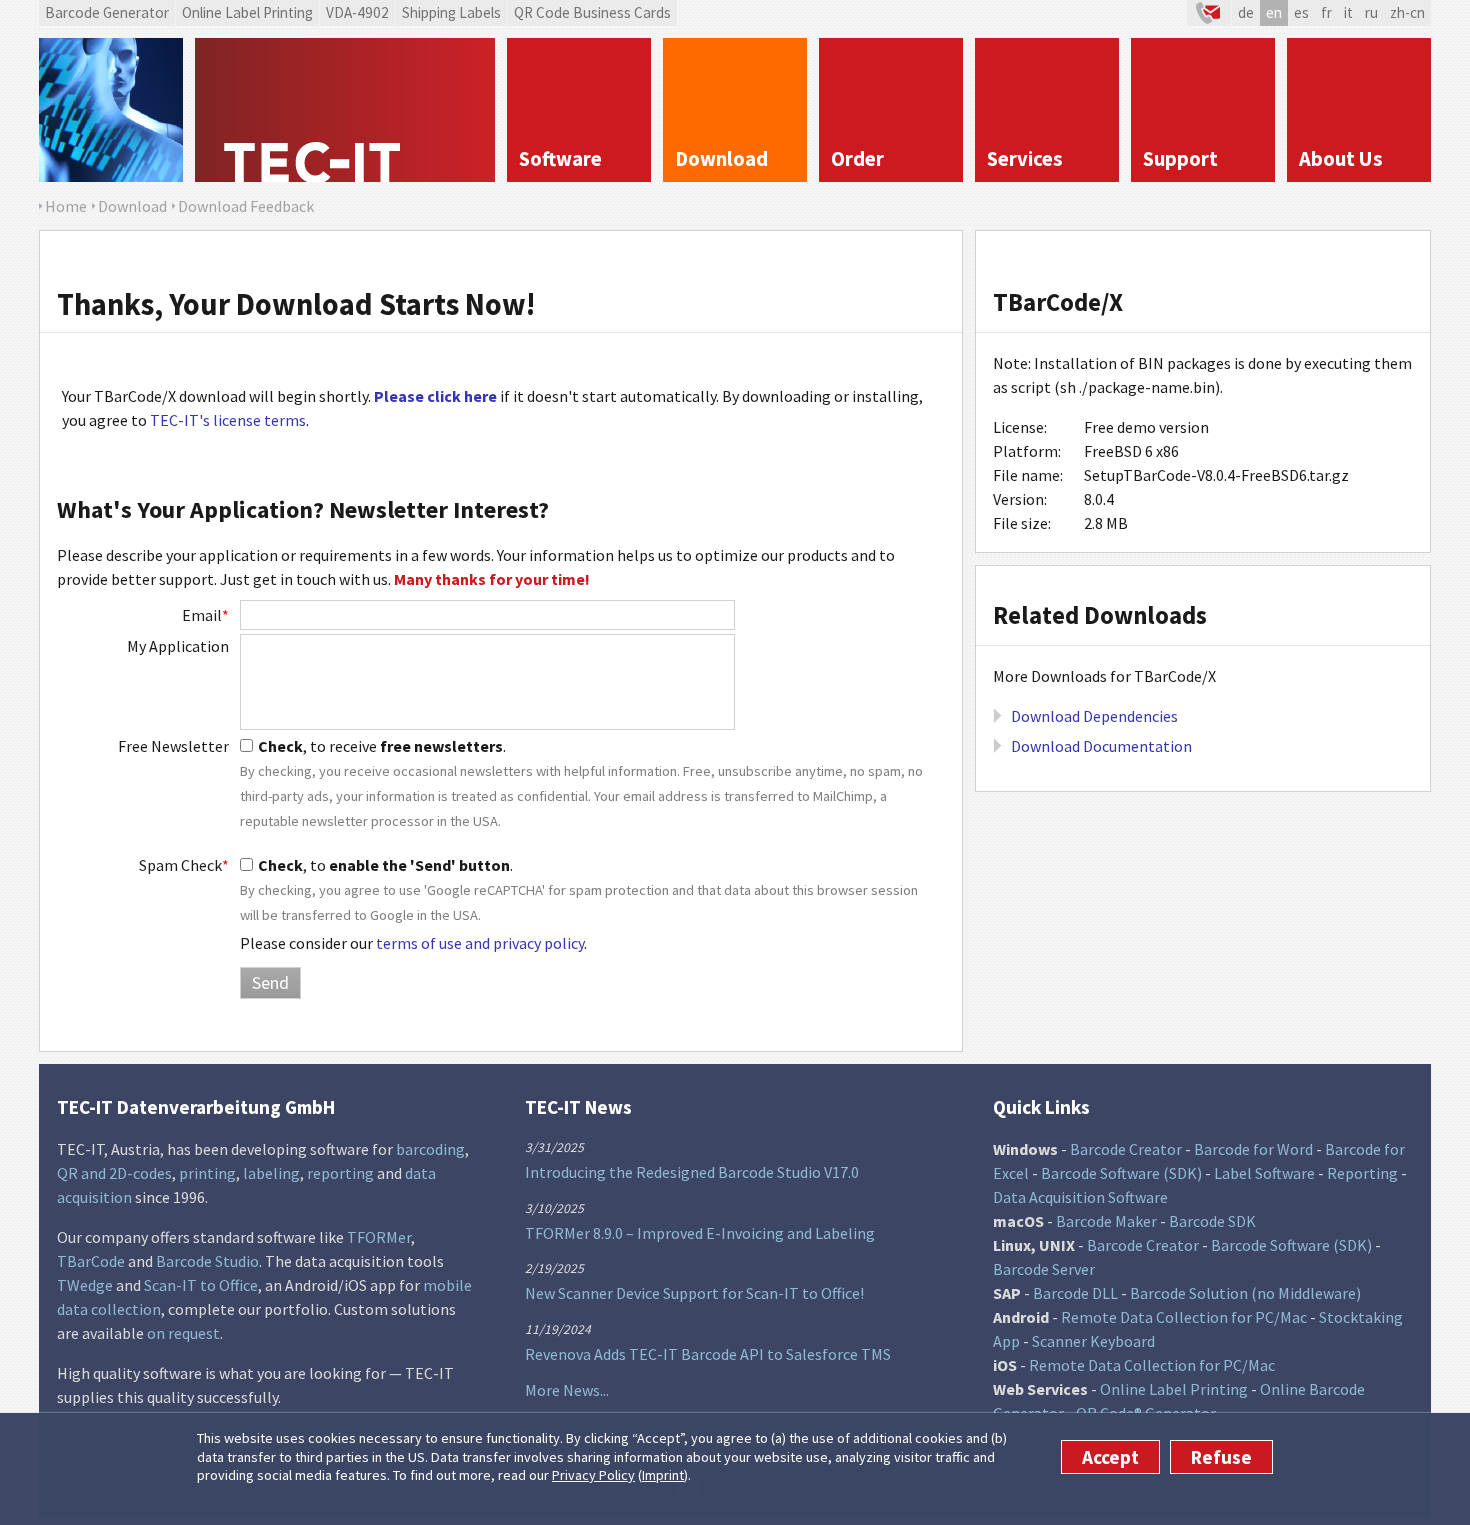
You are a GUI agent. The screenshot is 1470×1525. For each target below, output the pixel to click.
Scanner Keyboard (1093, 1341)
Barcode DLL (1075, 1293)
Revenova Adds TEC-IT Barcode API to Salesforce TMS (708, 1354)
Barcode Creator (1126, 1149)
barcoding (430, 1149)
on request (183, 1333)
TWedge (85, 1285)
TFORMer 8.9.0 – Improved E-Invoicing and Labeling (700, 1233)
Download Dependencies (1094, 716)
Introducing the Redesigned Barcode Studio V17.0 (692, 1172)
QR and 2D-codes (114, 1173)
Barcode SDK (1212, 1221)
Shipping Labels (451, 12)
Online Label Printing (247, 12)
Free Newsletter (173, 746)
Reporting (1362, 1173)
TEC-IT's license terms (228, 420)
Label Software (1264, 1173)
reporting (340, 1173)
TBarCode (91, 1261)
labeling (271, 1173)
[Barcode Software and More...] (111, 110)
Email (205, 615)
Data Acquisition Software (1080, 1197)
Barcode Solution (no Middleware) (1245, 1293)
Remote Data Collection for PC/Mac (1184, 1317)
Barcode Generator (107, 12)
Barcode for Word (1253, 1149)
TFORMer (379, 1237)
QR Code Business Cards (592, 12)
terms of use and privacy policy (480, 943)
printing (207, 1173)
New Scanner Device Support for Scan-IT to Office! (694, 1293)
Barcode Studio (207, 1261)
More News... (567, 1390)
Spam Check (184, 865)
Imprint (663, 1475)
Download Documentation (1101, 746)
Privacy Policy (593, 1475)
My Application (178, 646)
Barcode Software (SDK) (1121, 1173)
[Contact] (1209, 13)
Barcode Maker (1106, 1221)
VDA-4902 (357, 12)
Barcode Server (1044, 1269)
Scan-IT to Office (201, 1285)
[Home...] (345, 110)
